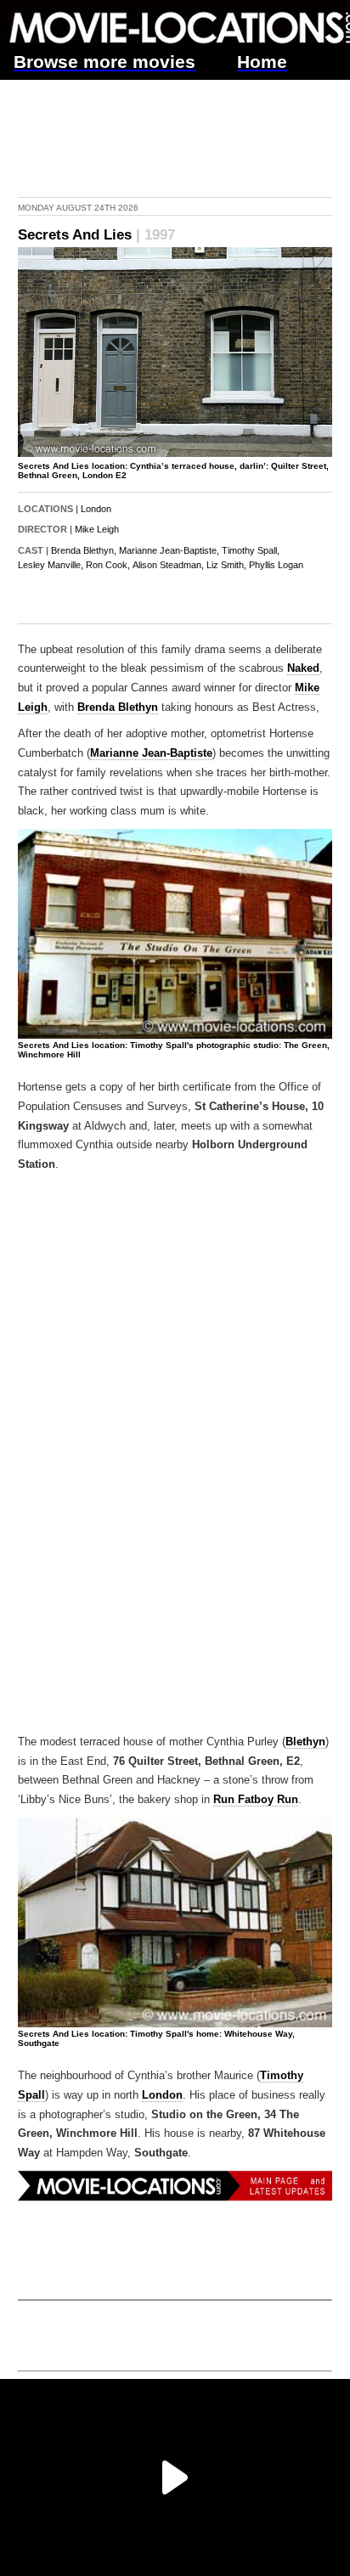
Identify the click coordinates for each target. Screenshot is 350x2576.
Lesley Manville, (51, 565)
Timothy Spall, (251, 550)
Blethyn (305, 1742)
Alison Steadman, (168, 565)
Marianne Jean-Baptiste (151, 753)
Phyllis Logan (276, 565)
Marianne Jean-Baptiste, (169, 550)
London (96, 509)
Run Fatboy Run (256, 1800)
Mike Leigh (97, 529)
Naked (303, 668)
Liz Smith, (226, 565)
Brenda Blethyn (118, 707)
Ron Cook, (108, 565)
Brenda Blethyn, (84, 550)
